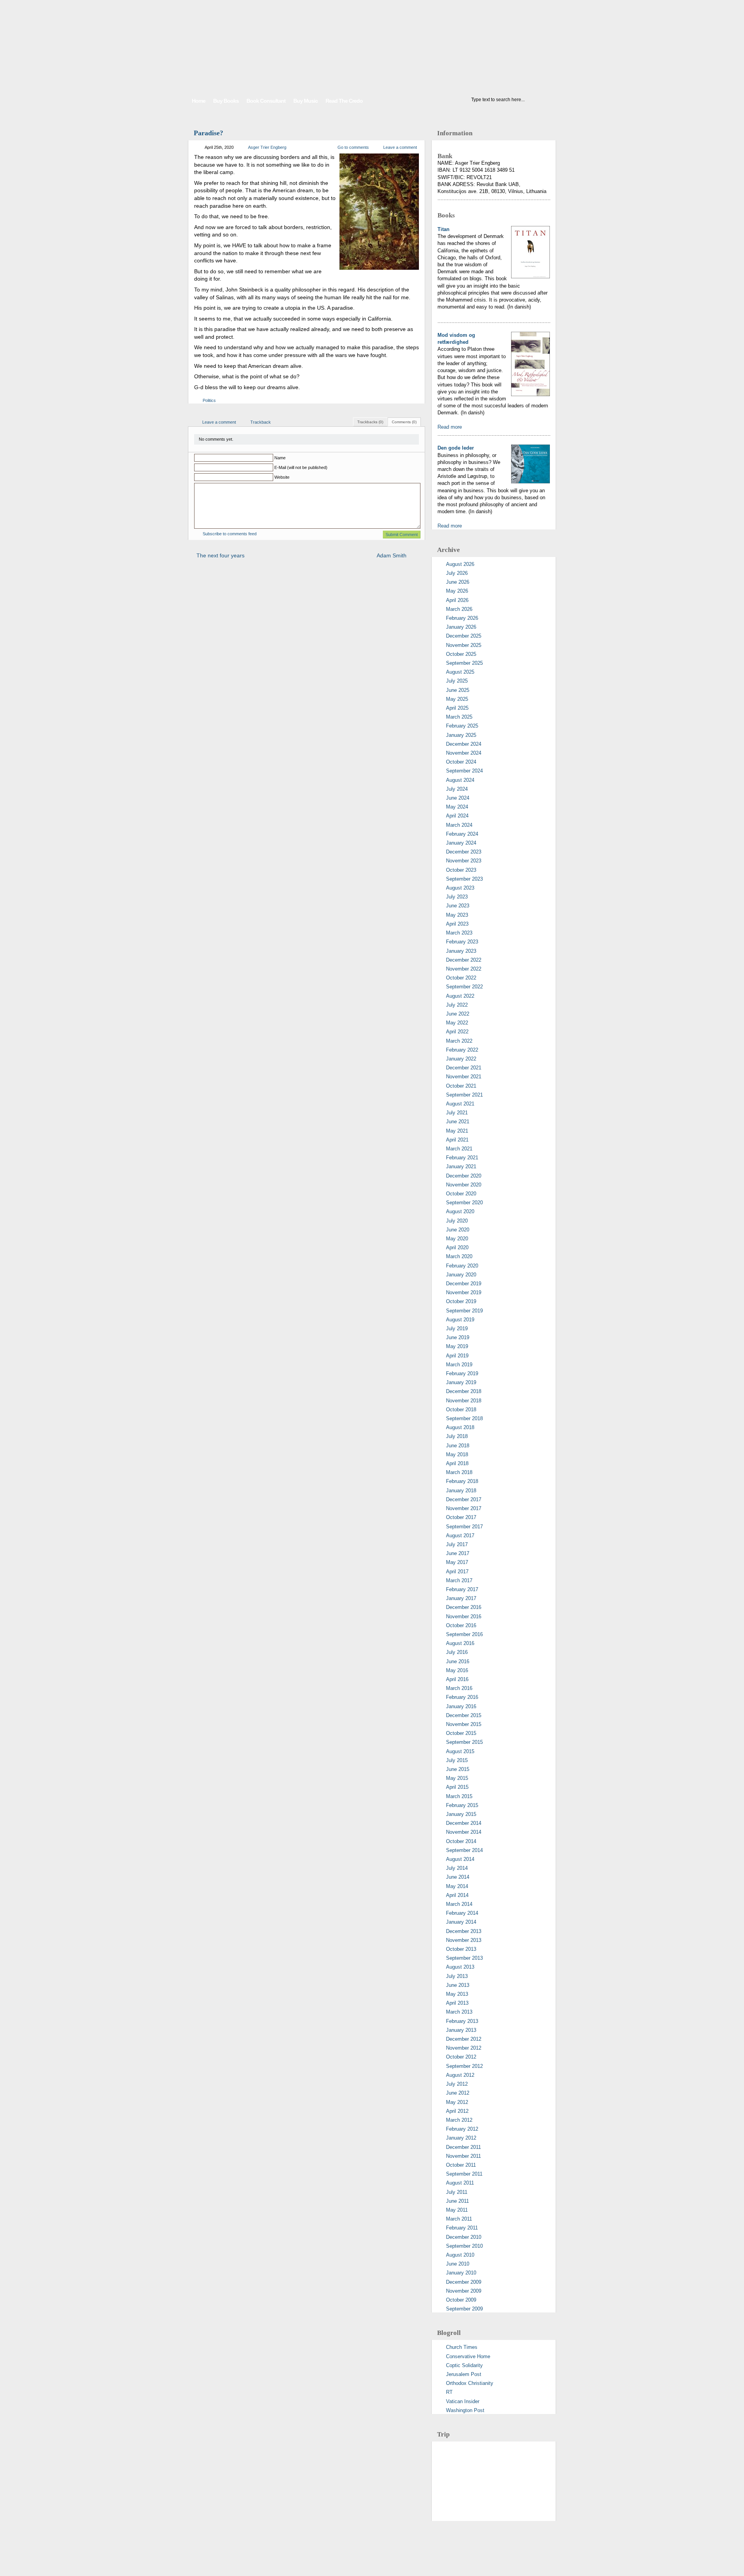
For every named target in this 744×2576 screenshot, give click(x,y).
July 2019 (457, 1329)
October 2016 (461, 1625)
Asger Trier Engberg (267, 147)
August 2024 (460, 780)
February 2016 (462, 1697)
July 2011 (457, 2192)
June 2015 (458, 1769)
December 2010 (464, 2237)
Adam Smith (392, 555)
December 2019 (464, 1284)
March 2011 (459, 2219)
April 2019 (457, 1356)
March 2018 (459, 1472)
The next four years (220, 555)
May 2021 (457, 1131)
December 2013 (464, 1931)
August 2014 (460, 1859)
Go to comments (353, 147)
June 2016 (458, 1661)
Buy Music (306, 101)
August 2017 (460, 1535)
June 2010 (458, 2264)
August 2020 (460, 1211)
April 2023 (457, 924)
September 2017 (464, 1527)
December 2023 (464, 852)
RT (449, 2392)
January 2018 (461, 1491)
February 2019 (462, 1373)
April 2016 (457, 1679)
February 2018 (462, 1481)
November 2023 (464, 861)
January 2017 (461, 1598)
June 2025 (458, 690)
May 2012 (457, 2102)
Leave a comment (400, 147)
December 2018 (464, 1391)
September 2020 (464, 1203)
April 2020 (457, 1247)
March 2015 (459, 1796)
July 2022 (457, 1005)
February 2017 (462, 1589)
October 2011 (461, 2165)
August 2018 (460, 1427)
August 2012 (460, 2075)
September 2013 (464, 1958)
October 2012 (461, 2057)
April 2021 (457, 1140)
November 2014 (464, 1832)
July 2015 (457, 1760)
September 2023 (464, 879)
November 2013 (464, 1940)
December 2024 (464, 744)
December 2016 (464, 1607)
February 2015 (462, 1805)
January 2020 (461, 1275)
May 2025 (457, 699)
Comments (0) (404, 422)
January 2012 (461, 2138)
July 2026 (457, 573)
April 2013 (457, 2003)
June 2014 (458, 1877)
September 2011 (464, 2174)
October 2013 (461, 1949)
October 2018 (461, 1410)
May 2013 (457, 1994)
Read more (450, 427)
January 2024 (461, 843)
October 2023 (461, 870)
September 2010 (464, 2246)
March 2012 (459, 2120)
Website (282, 477)
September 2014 (464, 1850)
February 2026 (462, 618)
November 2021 (464, 1077)
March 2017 (459, 1580)
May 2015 (457, 1778)
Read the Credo (344, 101)
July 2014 (457, 1868)
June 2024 (458, 798)
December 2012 (464, 2039)
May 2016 (457, 1670)
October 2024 (461, 762)
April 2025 (457, 708)
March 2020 (459, 1256)
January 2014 (461, 1922)
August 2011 (460, 2183)
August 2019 (460, 1320)
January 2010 (461, 2273)
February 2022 (462, 1050)
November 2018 (464, 1401)
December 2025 (464, 636)
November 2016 (464, 1616)
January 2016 (461, 1706)
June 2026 (458, 582)
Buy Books (226, 101)
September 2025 (464, 663)
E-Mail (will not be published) (301, 467)
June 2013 (458, 1985)
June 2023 (458, 906)
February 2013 (462, 2021)
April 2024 (457, 816)
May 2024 (457, 807)
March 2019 (459, 1365)
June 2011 (457, 2201)
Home (199, 101)
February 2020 (462, 1266)
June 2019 (458, 1337)
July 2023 (457, 897)
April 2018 (457, 1463)
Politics (209, 400)
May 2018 (457, 1454)
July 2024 (457, 789)
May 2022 (457, 1023)
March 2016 (459, 1688)
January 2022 (461, 1059)
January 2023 (461, 951)
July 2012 (457, 2084)
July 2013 (457, 1976)
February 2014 (462, 1913)
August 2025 (460, 672)
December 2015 (464, 1715)
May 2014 (457, 1886)
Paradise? (208, 133)
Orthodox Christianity (470, 2383)
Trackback (261, 422)
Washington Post (465, 2410)
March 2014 (459, 1904)
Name (280, 458)
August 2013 (460, 1967)
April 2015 (457, 1787)
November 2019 (464, 1292)
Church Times (462, 2347)
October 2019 (461, 1301)
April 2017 (457, 1572)
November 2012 (464, 2048)
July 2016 (457, 1652)
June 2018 (458, 1446)
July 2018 (457, 1436)
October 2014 (461, 1841)
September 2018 (464, 1418)
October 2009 (461, 2300)
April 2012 (457, 2111)
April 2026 (457, 600)
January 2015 (461, 1814)
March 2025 (459, 717)
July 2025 (457, 681)
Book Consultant (266, 101)
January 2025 (461, 735)
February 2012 (462, 2129)
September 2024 (464, 771)
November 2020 (464, 1185)
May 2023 (457, 915)
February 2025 (462, 726)
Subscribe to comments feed (230, 534)
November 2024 (464, 753)
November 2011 (463, 2156)
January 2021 (461, 1166)
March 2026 (459, 609)
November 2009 (464, 2291)
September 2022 (464, 987)
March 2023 (459, 933)
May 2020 (457, 1239)
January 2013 (461, 2030)
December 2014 (464, 1823)
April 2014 (457, 1895)
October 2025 (461, 654)
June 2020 (458, 1230)
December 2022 (464, 960)
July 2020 (457, 1221)
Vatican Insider (463, 2401)
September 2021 (464, 1095)
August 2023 (460, 888)
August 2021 (460, 1104)
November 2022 (464, 969)
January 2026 (461, 627)
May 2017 (457, 1562)
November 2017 (464, 1508)
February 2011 (462, 2228)
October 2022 (461, 978)
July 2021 (457, 1113)
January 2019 (461, 1382)
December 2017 (464, 1499)
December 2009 (464, 2282)
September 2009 (464, 2309)
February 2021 (462, 1158)
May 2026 (457, 591)
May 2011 (457, 2210)
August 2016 (460, 1643)
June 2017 (458, 1553)
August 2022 (460, 996)
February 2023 (462, 942)
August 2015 (460, 1751)
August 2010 (460, 2255)
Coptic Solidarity (464, 2365)
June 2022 (458, 1014)
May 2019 (457, 1346)
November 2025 (464, 645)
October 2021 (461, 1086)
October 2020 (461, 1194)
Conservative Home (468, 2356)
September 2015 (464, 1742)
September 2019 (464, 1311)
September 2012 (464, 2066)
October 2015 (461, 1733)
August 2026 (460, 564)
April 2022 (457, 1032)
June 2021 (458, 1122)
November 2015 (464, 1724)
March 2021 (459, 1149)
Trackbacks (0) (370, 422)
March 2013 (459, 2012)
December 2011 (463, 2147)
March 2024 (459, 825)
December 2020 (464, 1176)
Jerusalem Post (464, 2374)
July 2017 (457, 1544)
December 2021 (464, 1068)
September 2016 (464, 1634)
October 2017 (461, 1517)
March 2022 (459, 1041)
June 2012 (458, 2093)
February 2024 (462, 834)
